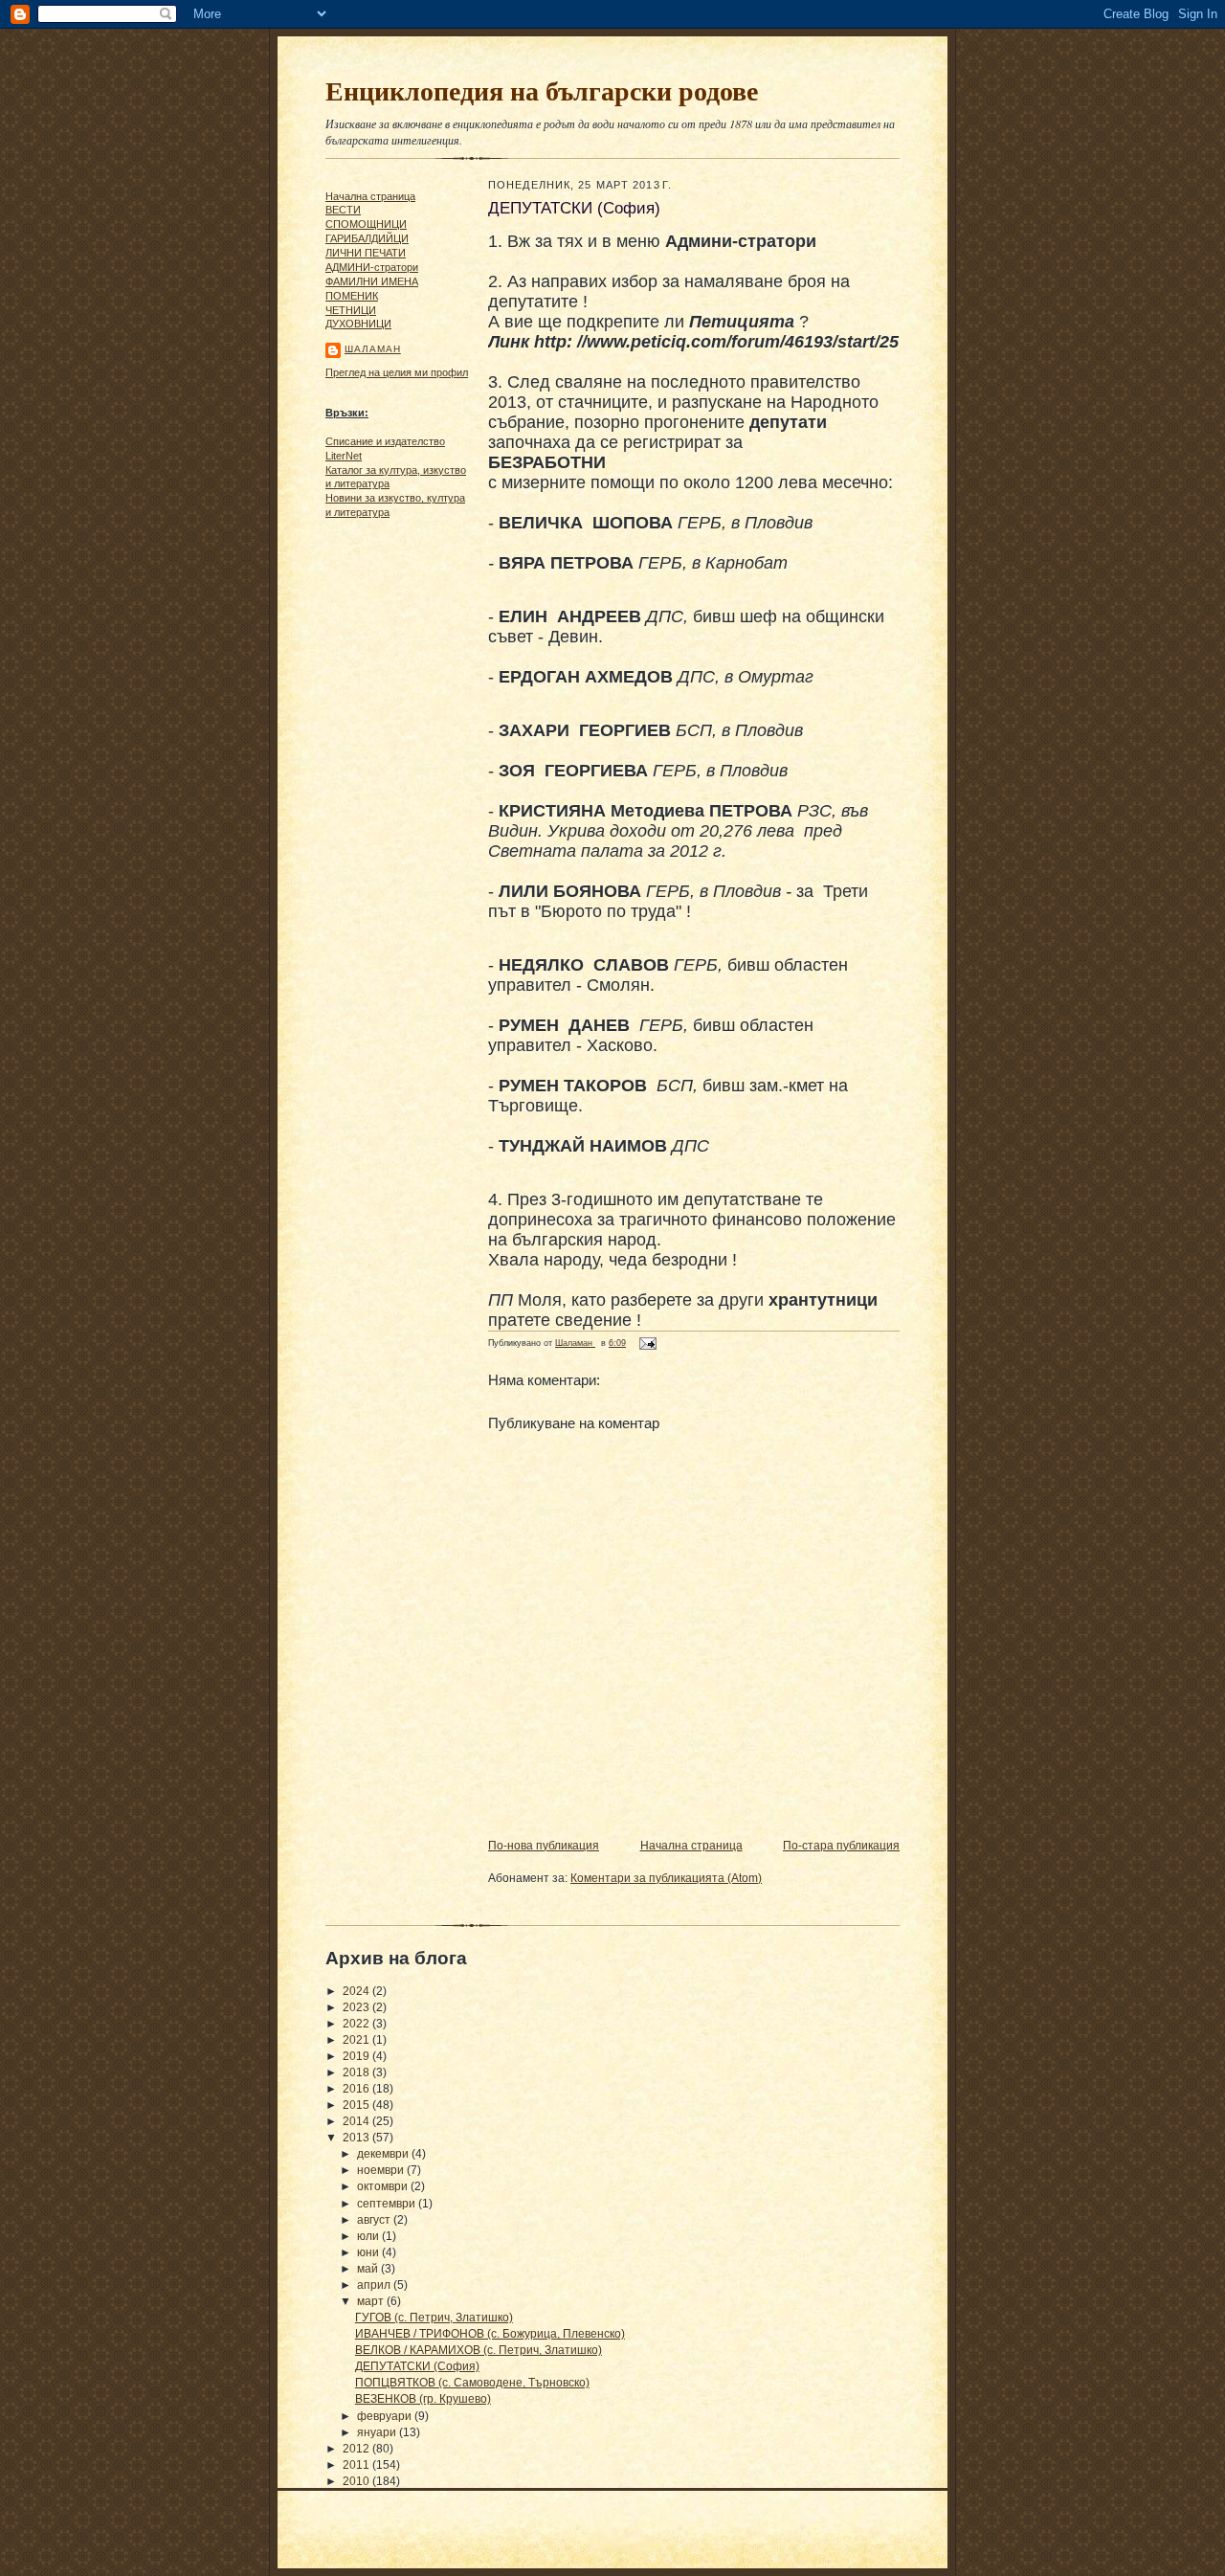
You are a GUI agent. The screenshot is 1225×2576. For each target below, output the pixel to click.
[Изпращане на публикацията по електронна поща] (646, 1343)
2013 (357, 2138)
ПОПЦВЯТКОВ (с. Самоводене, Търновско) (472, 2383)
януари (378, 2432)
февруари (386, 2416)
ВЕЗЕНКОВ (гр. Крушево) (423, 2399)
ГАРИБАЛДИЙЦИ (367, 238)
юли (369, 2236)
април (375, 2285)
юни (369, 2252)
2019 (357, 2056)
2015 (357, 2105)
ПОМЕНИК (352, 296)
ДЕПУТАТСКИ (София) (417, 2366)
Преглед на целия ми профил (397, 372)
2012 (357, 2449)
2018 (357, 2072)
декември (384, 2154)
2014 (357, 2121)
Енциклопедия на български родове (542, 90)
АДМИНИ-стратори (372, 267)
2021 (357, 2040)
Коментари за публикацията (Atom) (666, 1878)
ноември (382, 2170)
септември (388, 2204)
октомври (384, 2186)
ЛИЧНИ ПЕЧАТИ (366, 253)
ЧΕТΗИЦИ (351, 310)
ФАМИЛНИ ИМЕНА (372, 281)
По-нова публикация (544, 1846)
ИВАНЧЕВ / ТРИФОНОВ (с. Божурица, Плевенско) (490, 2334)
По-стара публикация (841, 1846)
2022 (357, 2024)
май (369, 2269)
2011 (357, 2465)
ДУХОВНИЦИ (358, 324)
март (372, 2301)
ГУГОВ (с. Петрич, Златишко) (434, 2318)
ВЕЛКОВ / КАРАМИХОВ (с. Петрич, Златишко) (479, 2350)
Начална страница (370, 196)
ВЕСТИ (343, 210)
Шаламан (373, 349)
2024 (357, 1991)
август (375, 2220)
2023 (357, 2007)
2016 (357, 2089)
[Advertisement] (383, 818)
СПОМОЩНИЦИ (366, 224)
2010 (357, 2481)
